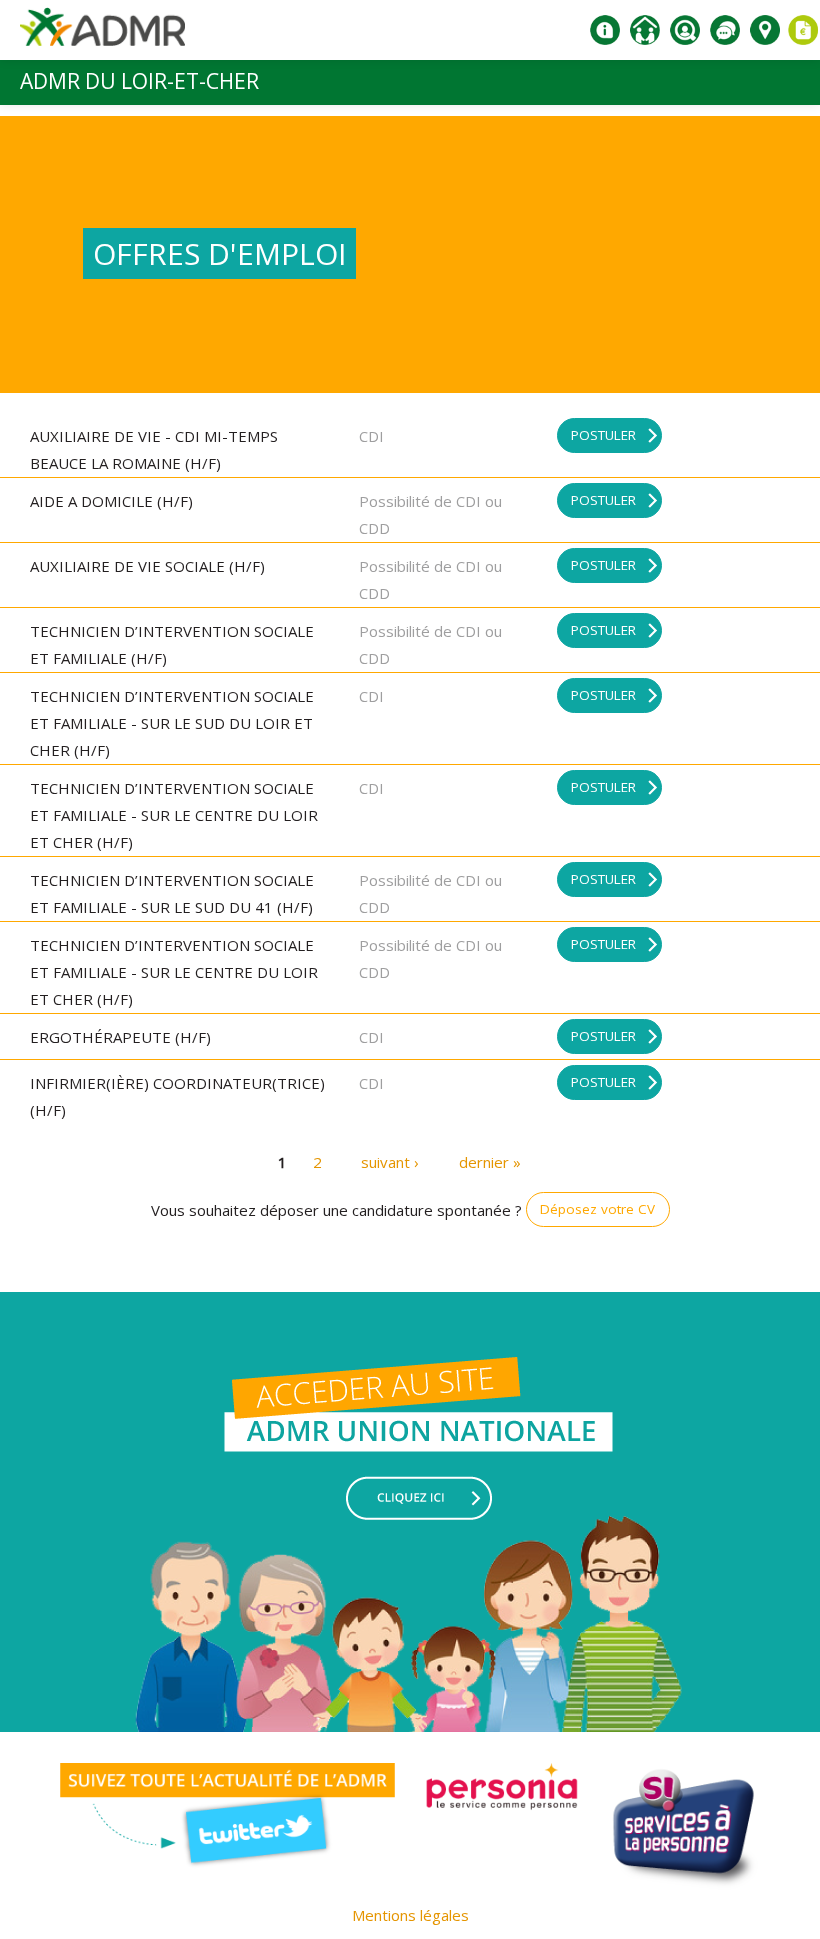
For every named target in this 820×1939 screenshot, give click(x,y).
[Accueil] (102, 34)
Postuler (603, 435)
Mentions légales (410, 1915)
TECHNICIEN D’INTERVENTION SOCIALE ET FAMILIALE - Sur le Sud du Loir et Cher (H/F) (172, 723)
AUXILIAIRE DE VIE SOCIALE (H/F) (147, 566)
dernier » (490, 1162)
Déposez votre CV (597, 1209)
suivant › (390, 1162)
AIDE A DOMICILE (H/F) (111, 501)
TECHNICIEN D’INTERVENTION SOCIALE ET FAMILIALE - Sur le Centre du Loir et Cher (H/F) (174, 815)
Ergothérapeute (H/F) (120, 1037)
